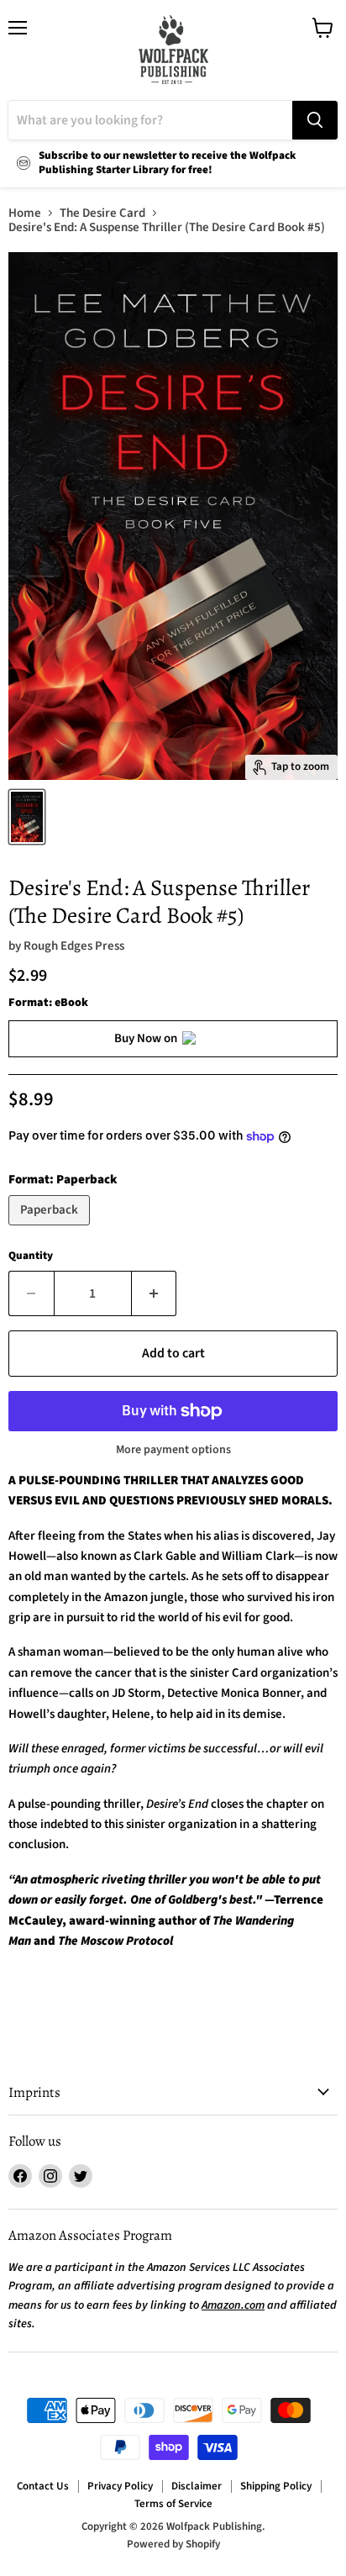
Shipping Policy (276, 2486)
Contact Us (43, 2486)
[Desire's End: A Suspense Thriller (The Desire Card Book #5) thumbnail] (27, 817)
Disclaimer (197, 2486)
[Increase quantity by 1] (155, 1293)
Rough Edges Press (74, 946)
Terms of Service (173, 2504)
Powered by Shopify (173, 2544)
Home (25, 213)
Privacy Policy (120, 2486)
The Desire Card (102, 213)
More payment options (173, 1450)
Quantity (31, 1256)
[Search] (315, 120)
